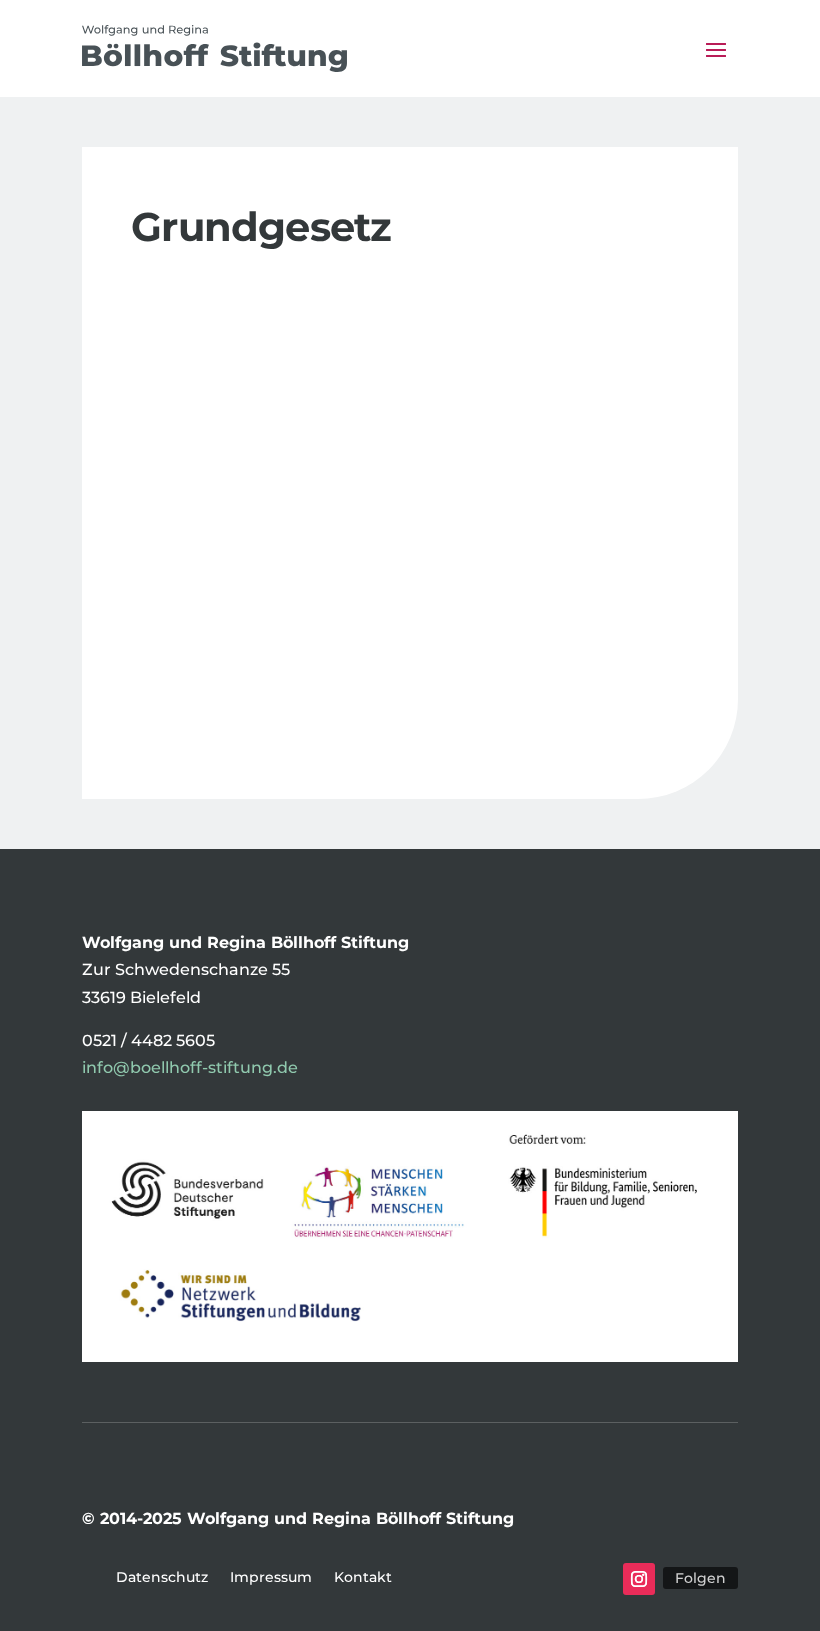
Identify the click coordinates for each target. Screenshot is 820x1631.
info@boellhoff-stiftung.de (190, 1067)
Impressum (271, 1578)
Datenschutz (162, 1578)
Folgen (700, 1578)
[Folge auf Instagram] (639, 1579)
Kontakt (363, 1578)
